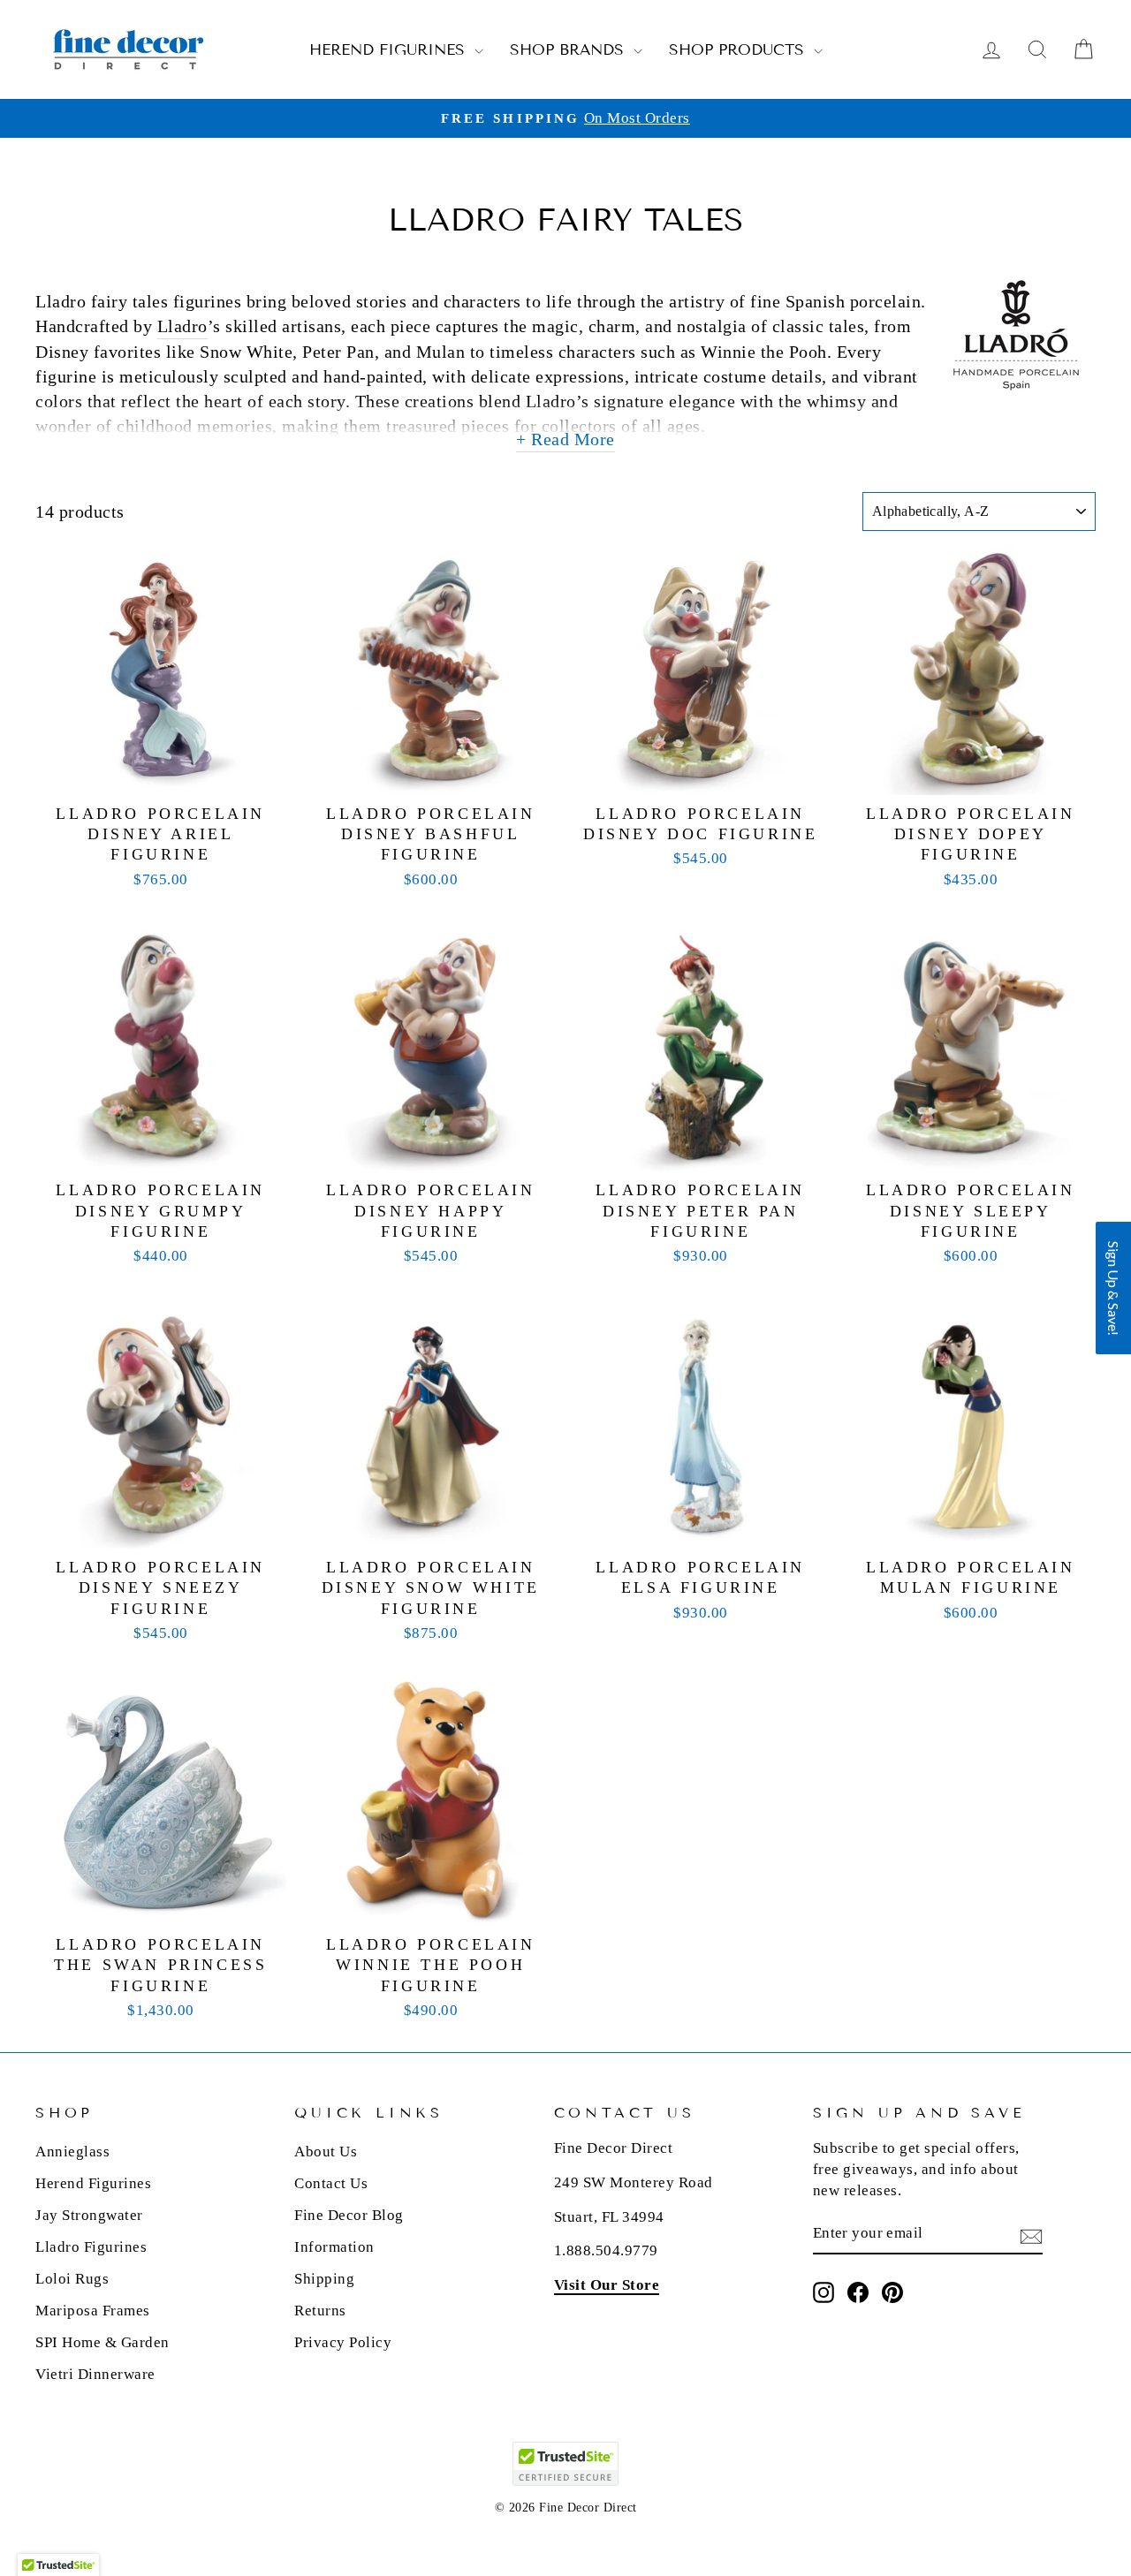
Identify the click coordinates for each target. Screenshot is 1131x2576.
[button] (1113, 1288)
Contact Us (331, 2183)
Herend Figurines (390, 50)
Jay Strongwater (89, 2215)
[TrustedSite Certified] (565, 2464)
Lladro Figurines (91, 2247)
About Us (326, 2152)
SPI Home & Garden (102, 2342)
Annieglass (72, 2152)
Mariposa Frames (93, 2311)
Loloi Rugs (72, 2279)
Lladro (182, 326)
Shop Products (739, 50)
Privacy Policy (343, 2342)
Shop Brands (569, 50)
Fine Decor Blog (349, 2215)
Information (334, 2247)
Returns (320, 2311)
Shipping (324, 2279)
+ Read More (565, 439)
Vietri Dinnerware (95, 2374)
